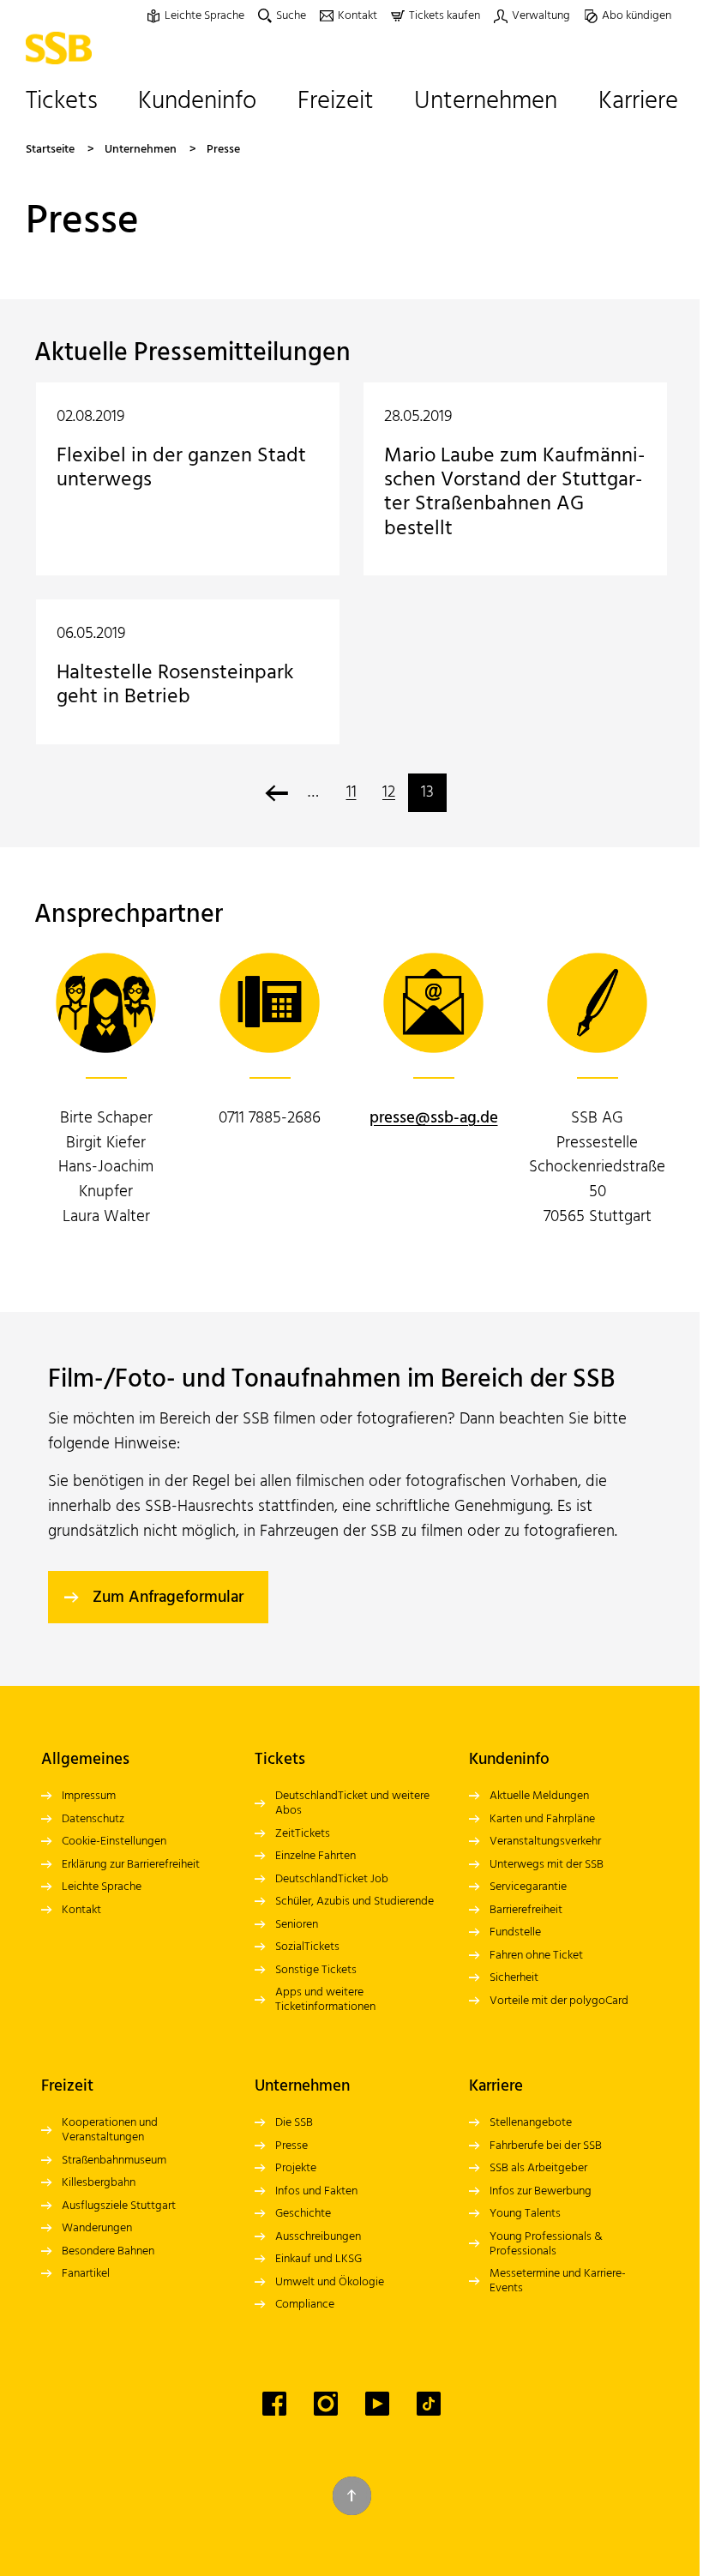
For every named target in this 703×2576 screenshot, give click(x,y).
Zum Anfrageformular (168, 1598)
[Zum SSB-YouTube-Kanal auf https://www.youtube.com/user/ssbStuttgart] (377, 2404)
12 (389, 792)
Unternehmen (141, 150)
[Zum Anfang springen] (352, 2496)
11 (351, 792)
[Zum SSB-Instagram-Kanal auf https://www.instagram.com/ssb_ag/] (326, 2404)
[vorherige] (276, 793)
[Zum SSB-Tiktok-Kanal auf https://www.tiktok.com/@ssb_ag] (429, 2404)
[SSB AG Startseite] (63, 48)
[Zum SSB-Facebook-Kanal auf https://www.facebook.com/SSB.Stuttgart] (274, 2404)
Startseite (50, 150)
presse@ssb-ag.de (434, 1118)
